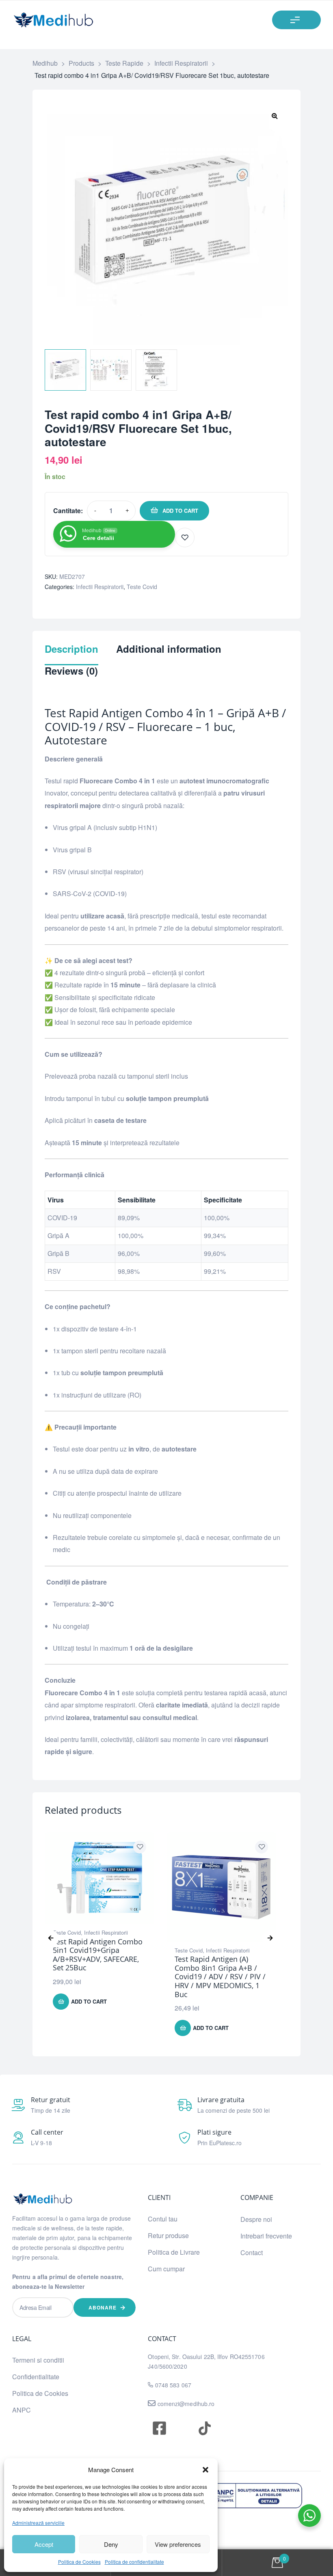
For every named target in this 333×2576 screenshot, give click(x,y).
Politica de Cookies (79, 2562)
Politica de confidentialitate (134, 2562)
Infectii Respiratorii (100, 587)
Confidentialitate (36, 2377)
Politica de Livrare (174, 2252)
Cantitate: (68, 511)
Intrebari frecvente (266, 2236)
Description (71, 649)
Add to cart (180, 511)
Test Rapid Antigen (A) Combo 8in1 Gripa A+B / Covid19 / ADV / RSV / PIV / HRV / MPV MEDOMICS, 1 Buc (220, 1976)
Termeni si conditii (38, 2360)
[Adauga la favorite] (185, 538)
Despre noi (256, 2219)
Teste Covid (142, 587)
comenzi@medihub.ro (185, 2404)
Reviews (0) (71, 671)
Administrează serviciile (38, 2523)
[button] (205, 2470)
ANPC (22, 2410)
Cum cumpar (166, 2269)
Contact (252, 2252)
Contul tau (163, 2219)
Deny (111, 2544)
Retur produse (168, 2235)
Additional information (169, 649)
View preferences (178, 2544)
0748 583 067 (173, 2385)
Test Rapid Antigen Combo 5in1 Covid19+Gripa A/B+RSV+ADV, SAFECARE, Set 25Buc (98, 1955)
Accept (44, 2544)
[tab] (71, 654)
